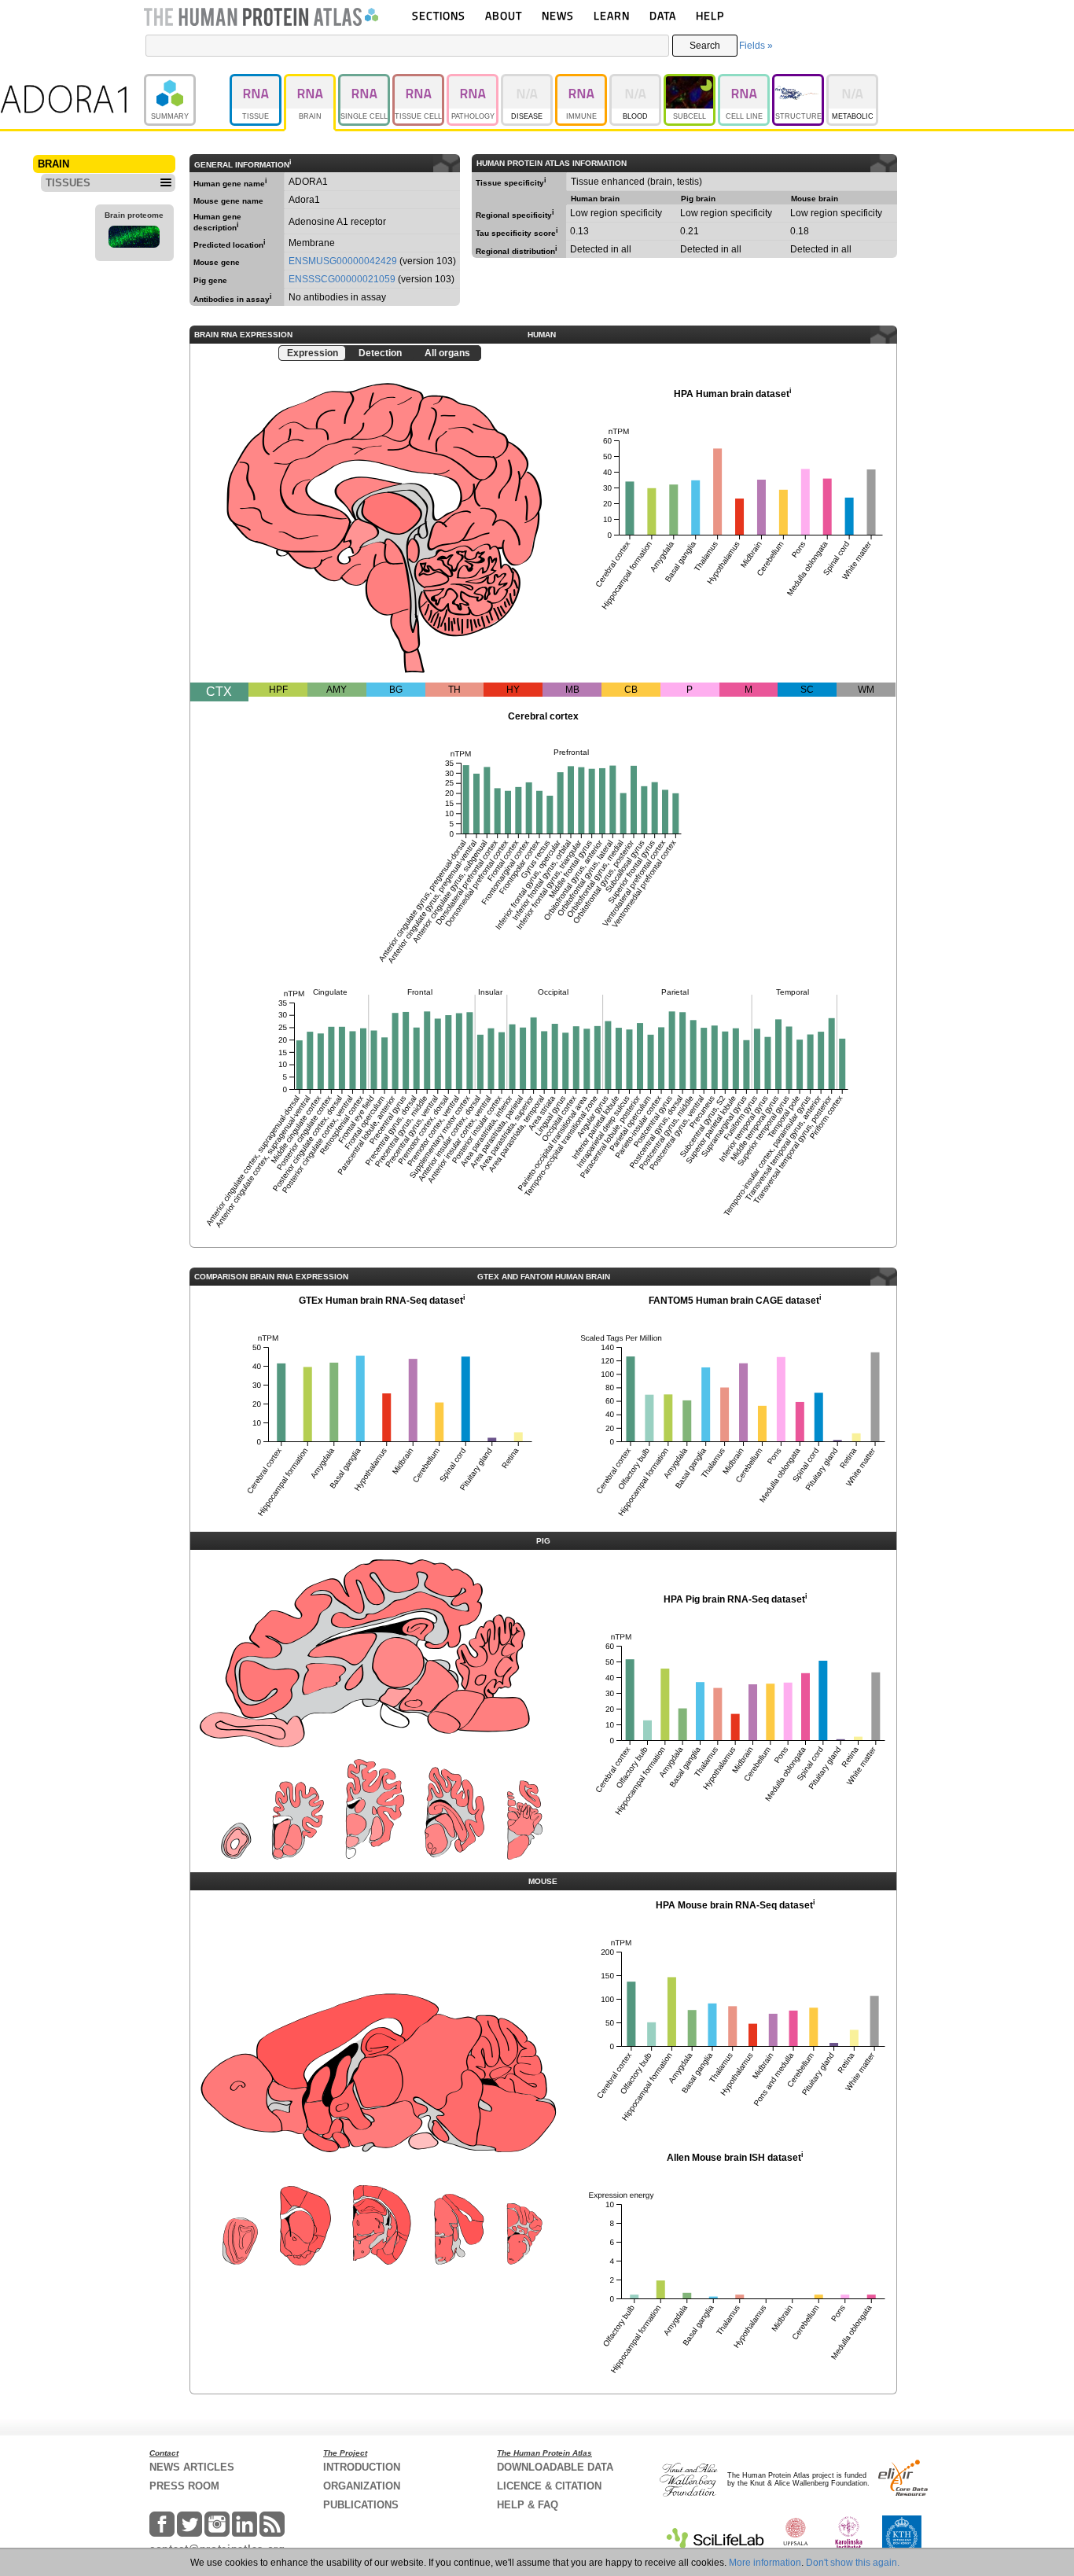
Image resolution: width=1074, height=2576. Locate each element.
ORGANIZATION (362, 2486)
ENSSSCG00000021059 (342, 279)
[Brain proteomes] (134, 239)
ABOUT (504, 15)
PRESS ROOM (184, 2486)
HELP (710, 15)
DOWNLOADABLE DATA (555, 2467)
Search (705, 46)
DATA (663, 15)
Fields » (756, 46)
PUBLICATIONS (361, 2505)
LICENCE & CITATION (549, 2486)
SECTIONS (439, 15)
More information (765, 2563)
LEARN (612, 15)
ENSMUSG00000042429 (343, 261)
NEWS (558, 15)
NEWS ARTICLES (192, 2467)
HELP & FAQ (528, 2505)
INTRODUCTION (362, 2467)
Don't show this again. (853, 2563)
